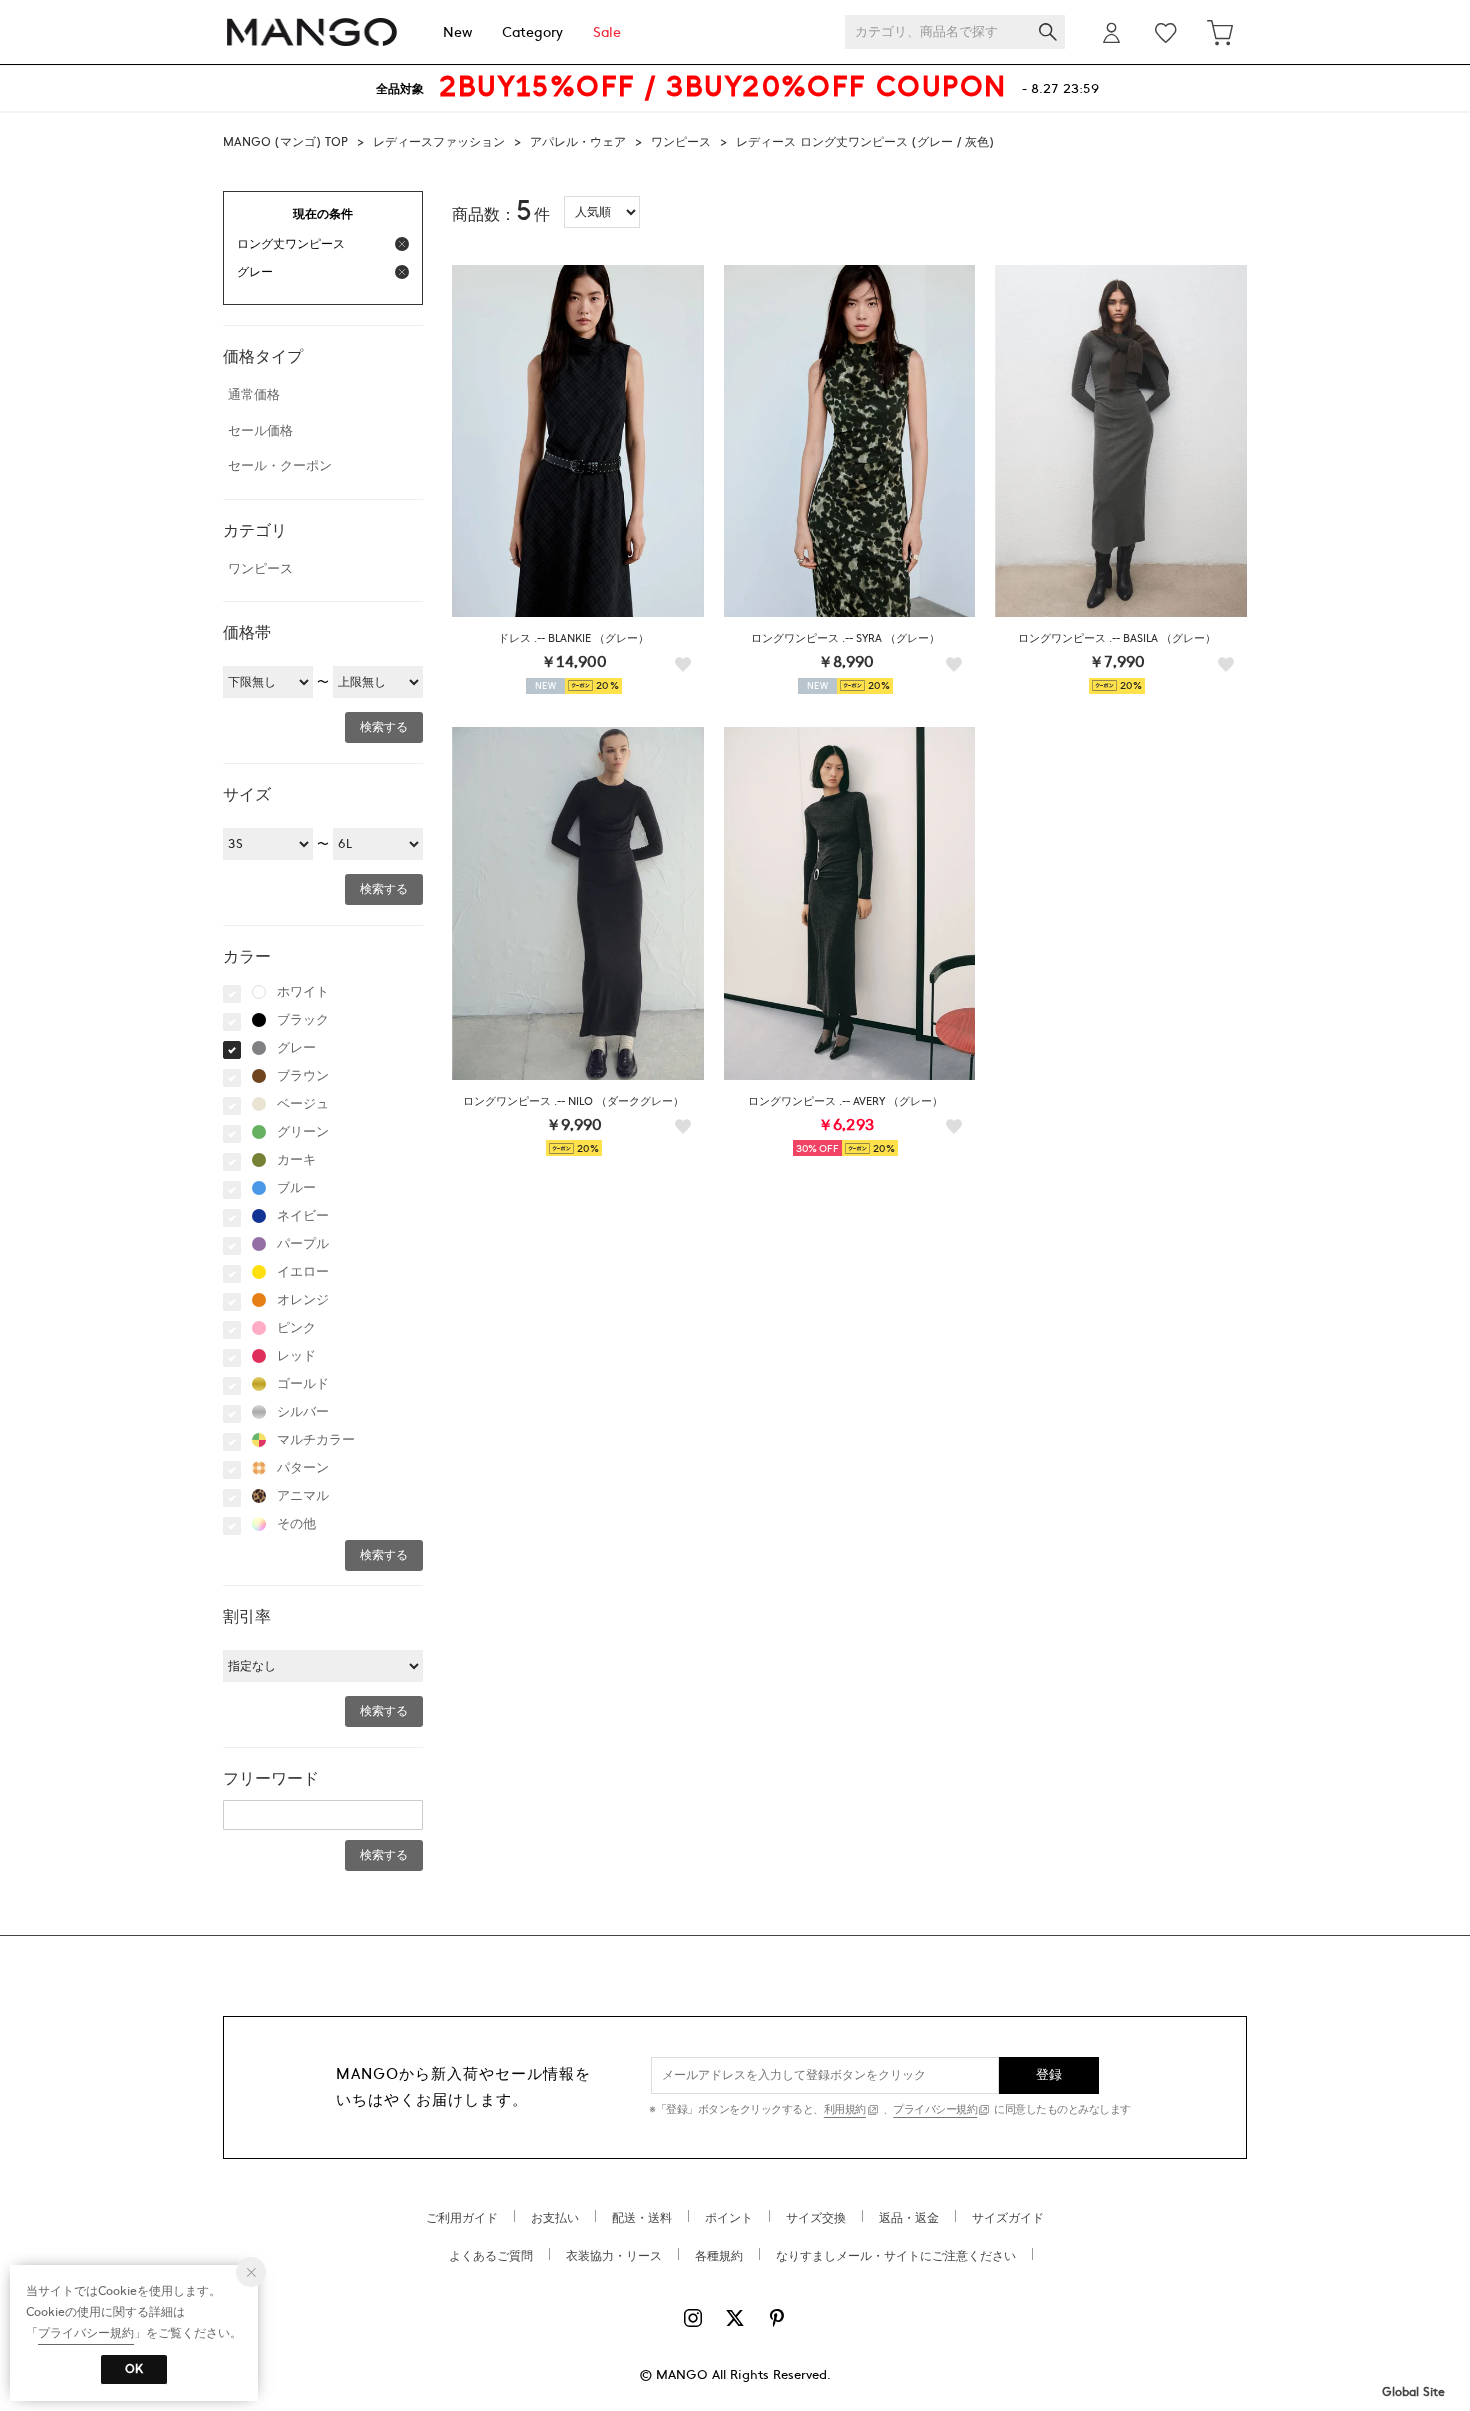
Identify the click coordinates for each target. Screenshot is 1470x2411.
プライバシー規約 (935, 2109)
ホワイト (303, 992)
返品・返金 (909, 2218)
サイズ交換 (816, 2218)
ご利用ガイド (462, 2218)
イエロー (303, 1272)
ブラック (303, 1020)
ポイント (729, 2218)
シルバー (303, 1412)
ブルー (296, 1188)
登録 (1049, 2075)
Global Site (1413, 2392)
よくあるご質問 (491, 2256)
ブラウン (303, 1076)
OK (134, 2369)
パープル (303, 1244)
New (457, 32)
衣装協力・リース (614, 2256)
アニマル (303, 1496)
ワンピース (681, 142)
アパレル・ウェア (578, 142)
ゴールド (303, 1384)
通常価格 (254, 395)
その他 (296, 1524)
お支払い (555, 2218)
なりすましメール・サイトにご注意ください (896, 2256)
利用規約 (845, 2109)
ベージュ (303, 1104)
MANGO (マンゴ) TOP (285, 142)
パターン (303, 1468)
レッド (296, 1356)
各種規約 (719, 2256)
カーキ (296, 1160)
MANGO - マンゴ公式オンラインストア (312, 32)
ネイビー (303, 1216)
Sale (607, 32)
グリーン (303, 1132)
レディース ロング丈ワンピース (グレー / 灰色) (865, 142)
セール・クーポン (280, 466)
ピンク (296, 1328)
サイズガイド (1008, 2218)
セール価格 (260, 431)
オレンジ (303, 1300)
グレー (296, 1048)
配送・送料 (642, 2218)
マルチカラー (316, 1440)
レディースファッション (439, 142)
